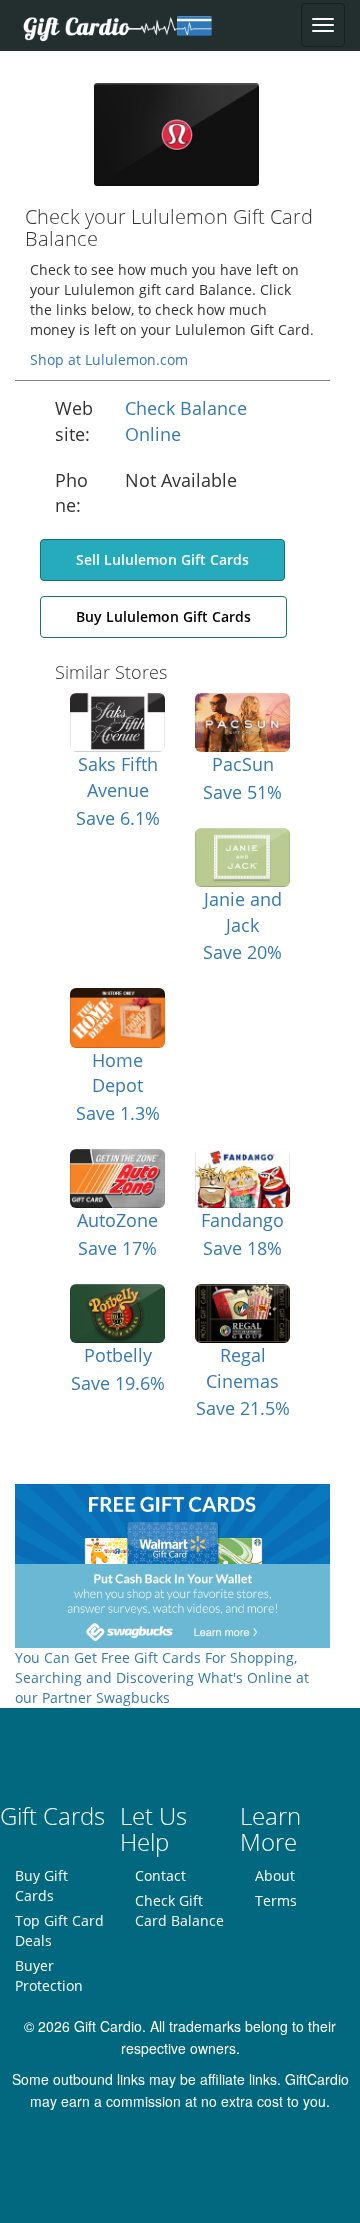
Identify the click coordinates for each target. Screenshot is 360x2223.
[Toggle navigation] (323, 25)
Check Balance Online (186, 421)
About (275, 1875)
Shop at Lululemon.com (109, 359)
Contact (160, 1875)
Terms (276, 1900)
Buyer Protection (49, 1975)
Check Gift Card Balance (179, 1910)
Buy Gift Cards (41, 1885)
